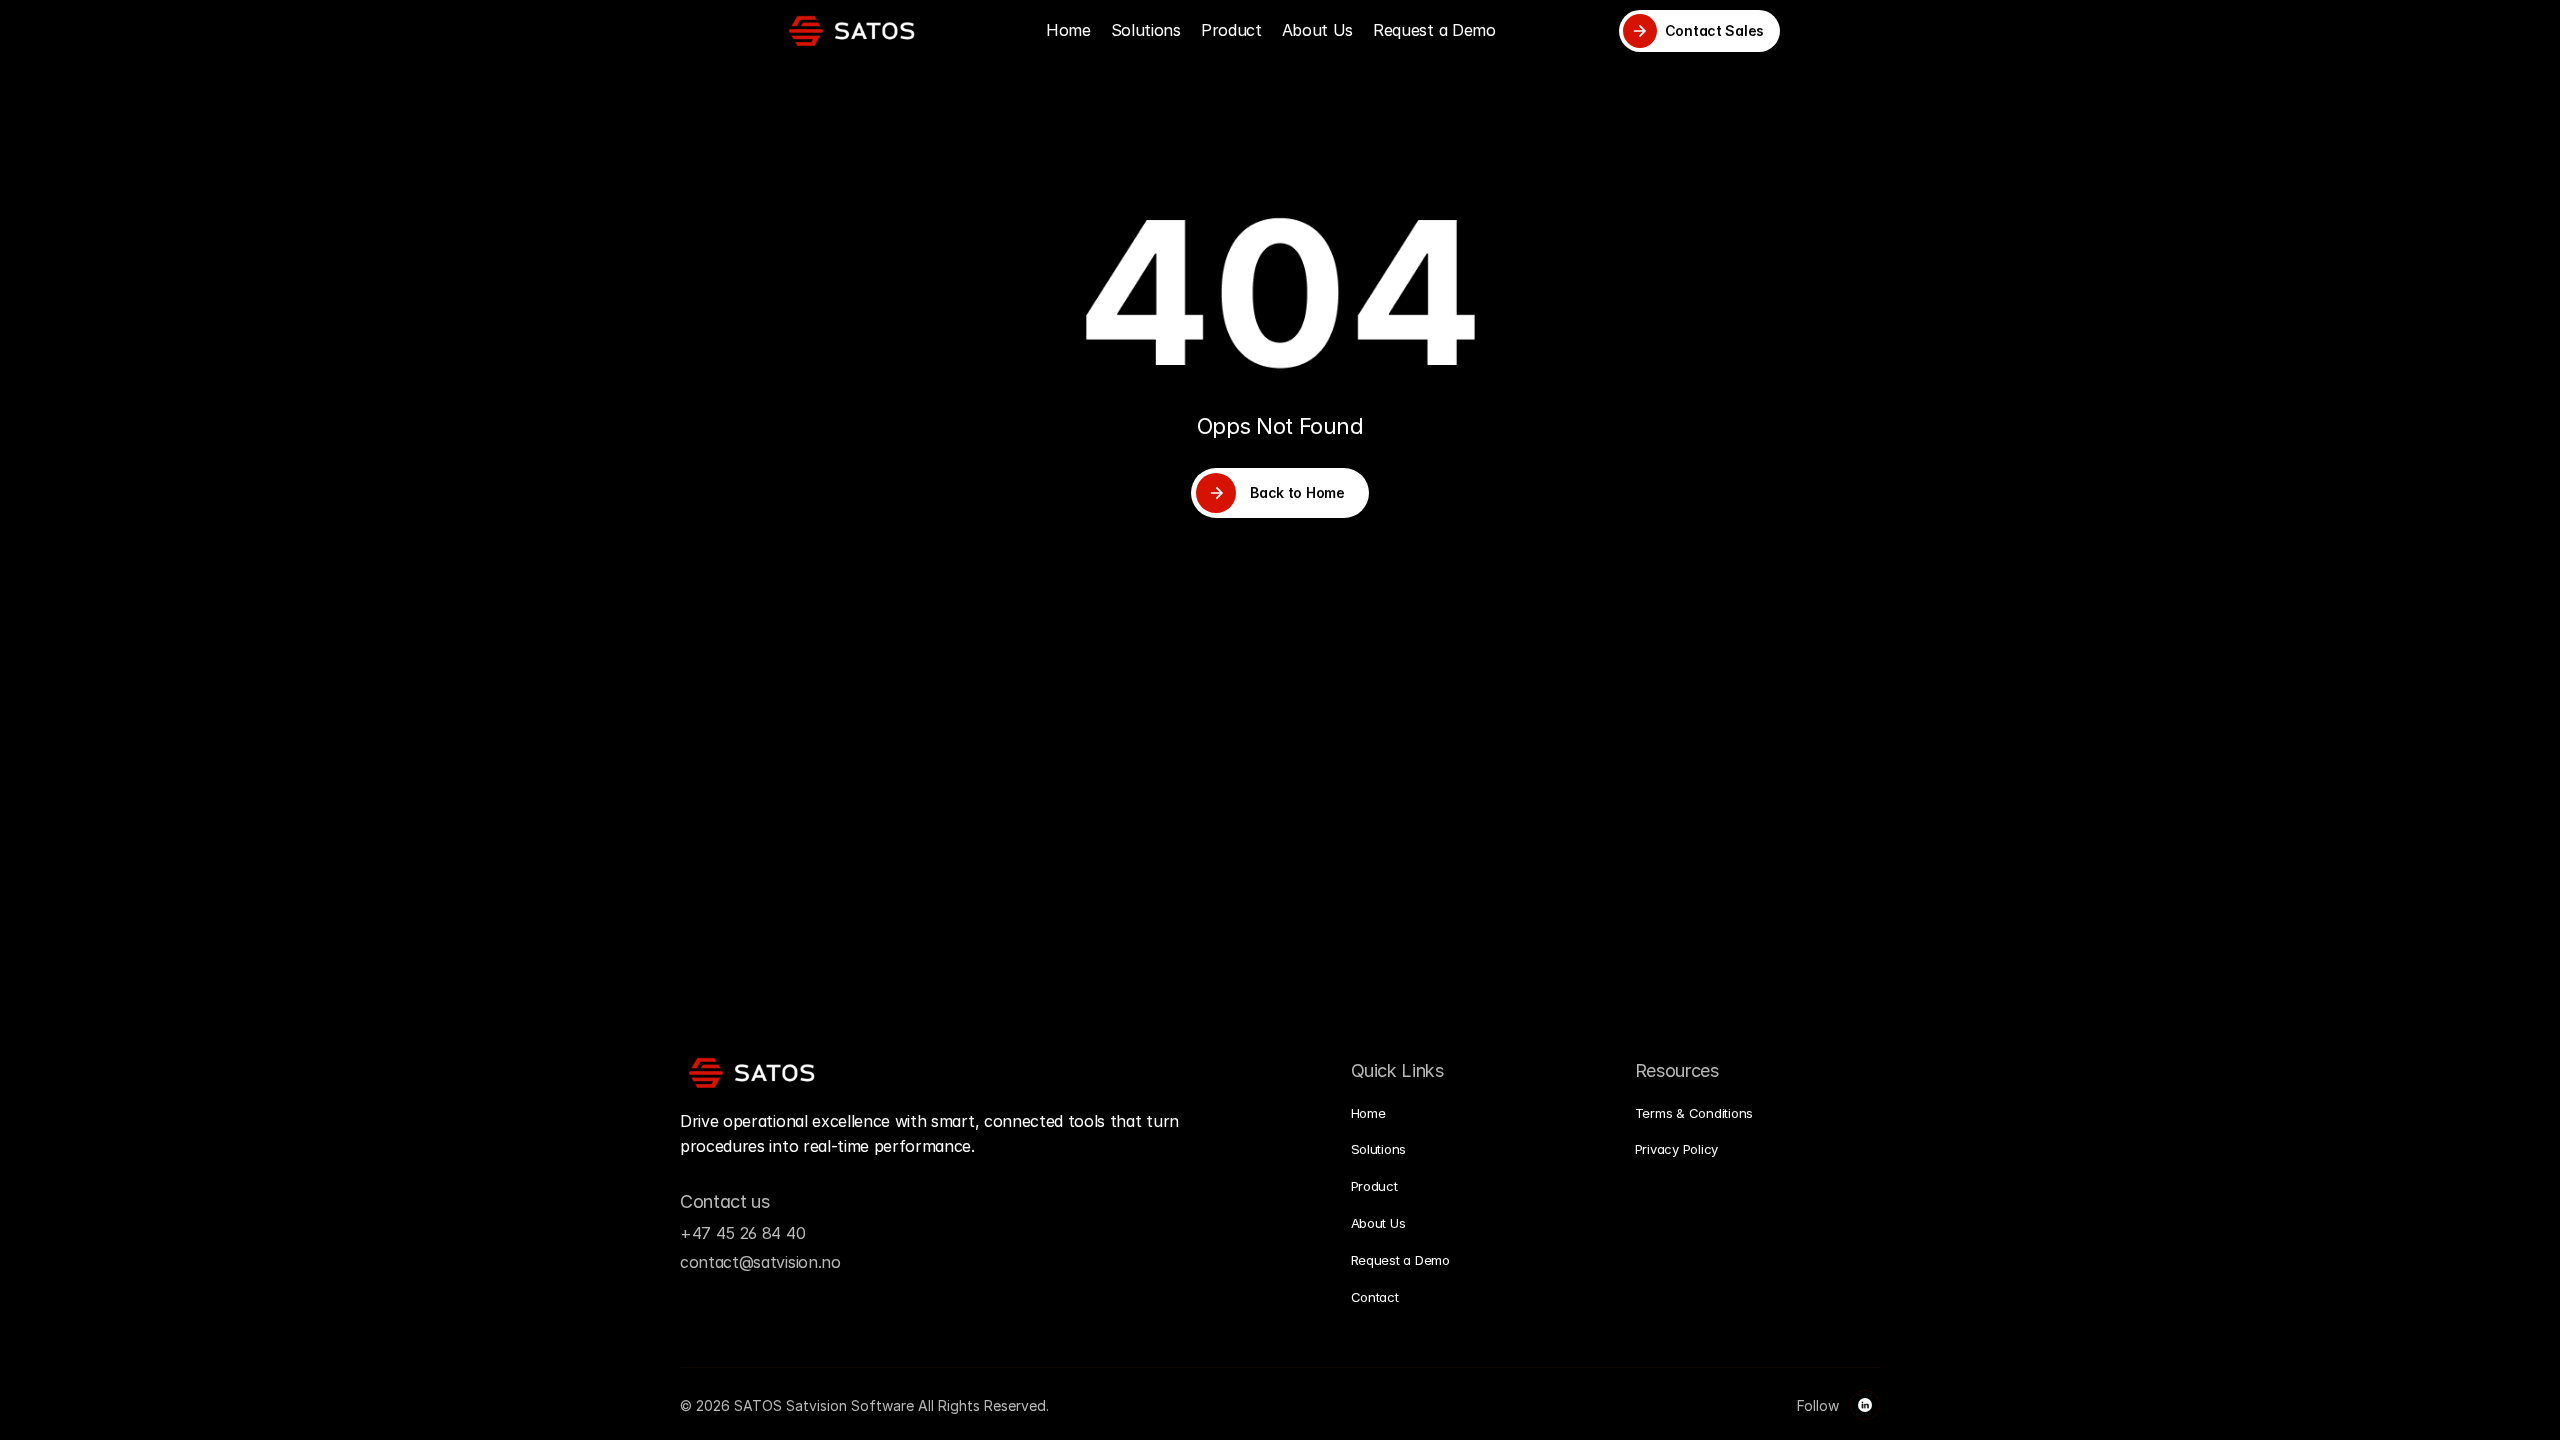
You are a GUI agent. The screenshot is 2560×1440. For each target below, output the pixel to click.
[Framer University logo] (851, 31)
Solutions (1146, 30)
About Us (1317, 30)
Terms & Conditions (1694, 1113)
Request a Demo (1434, 30)
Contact (1375, 1297)
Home (1068, 30)
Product (1231, 30)
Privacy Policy (1676, 1149)
